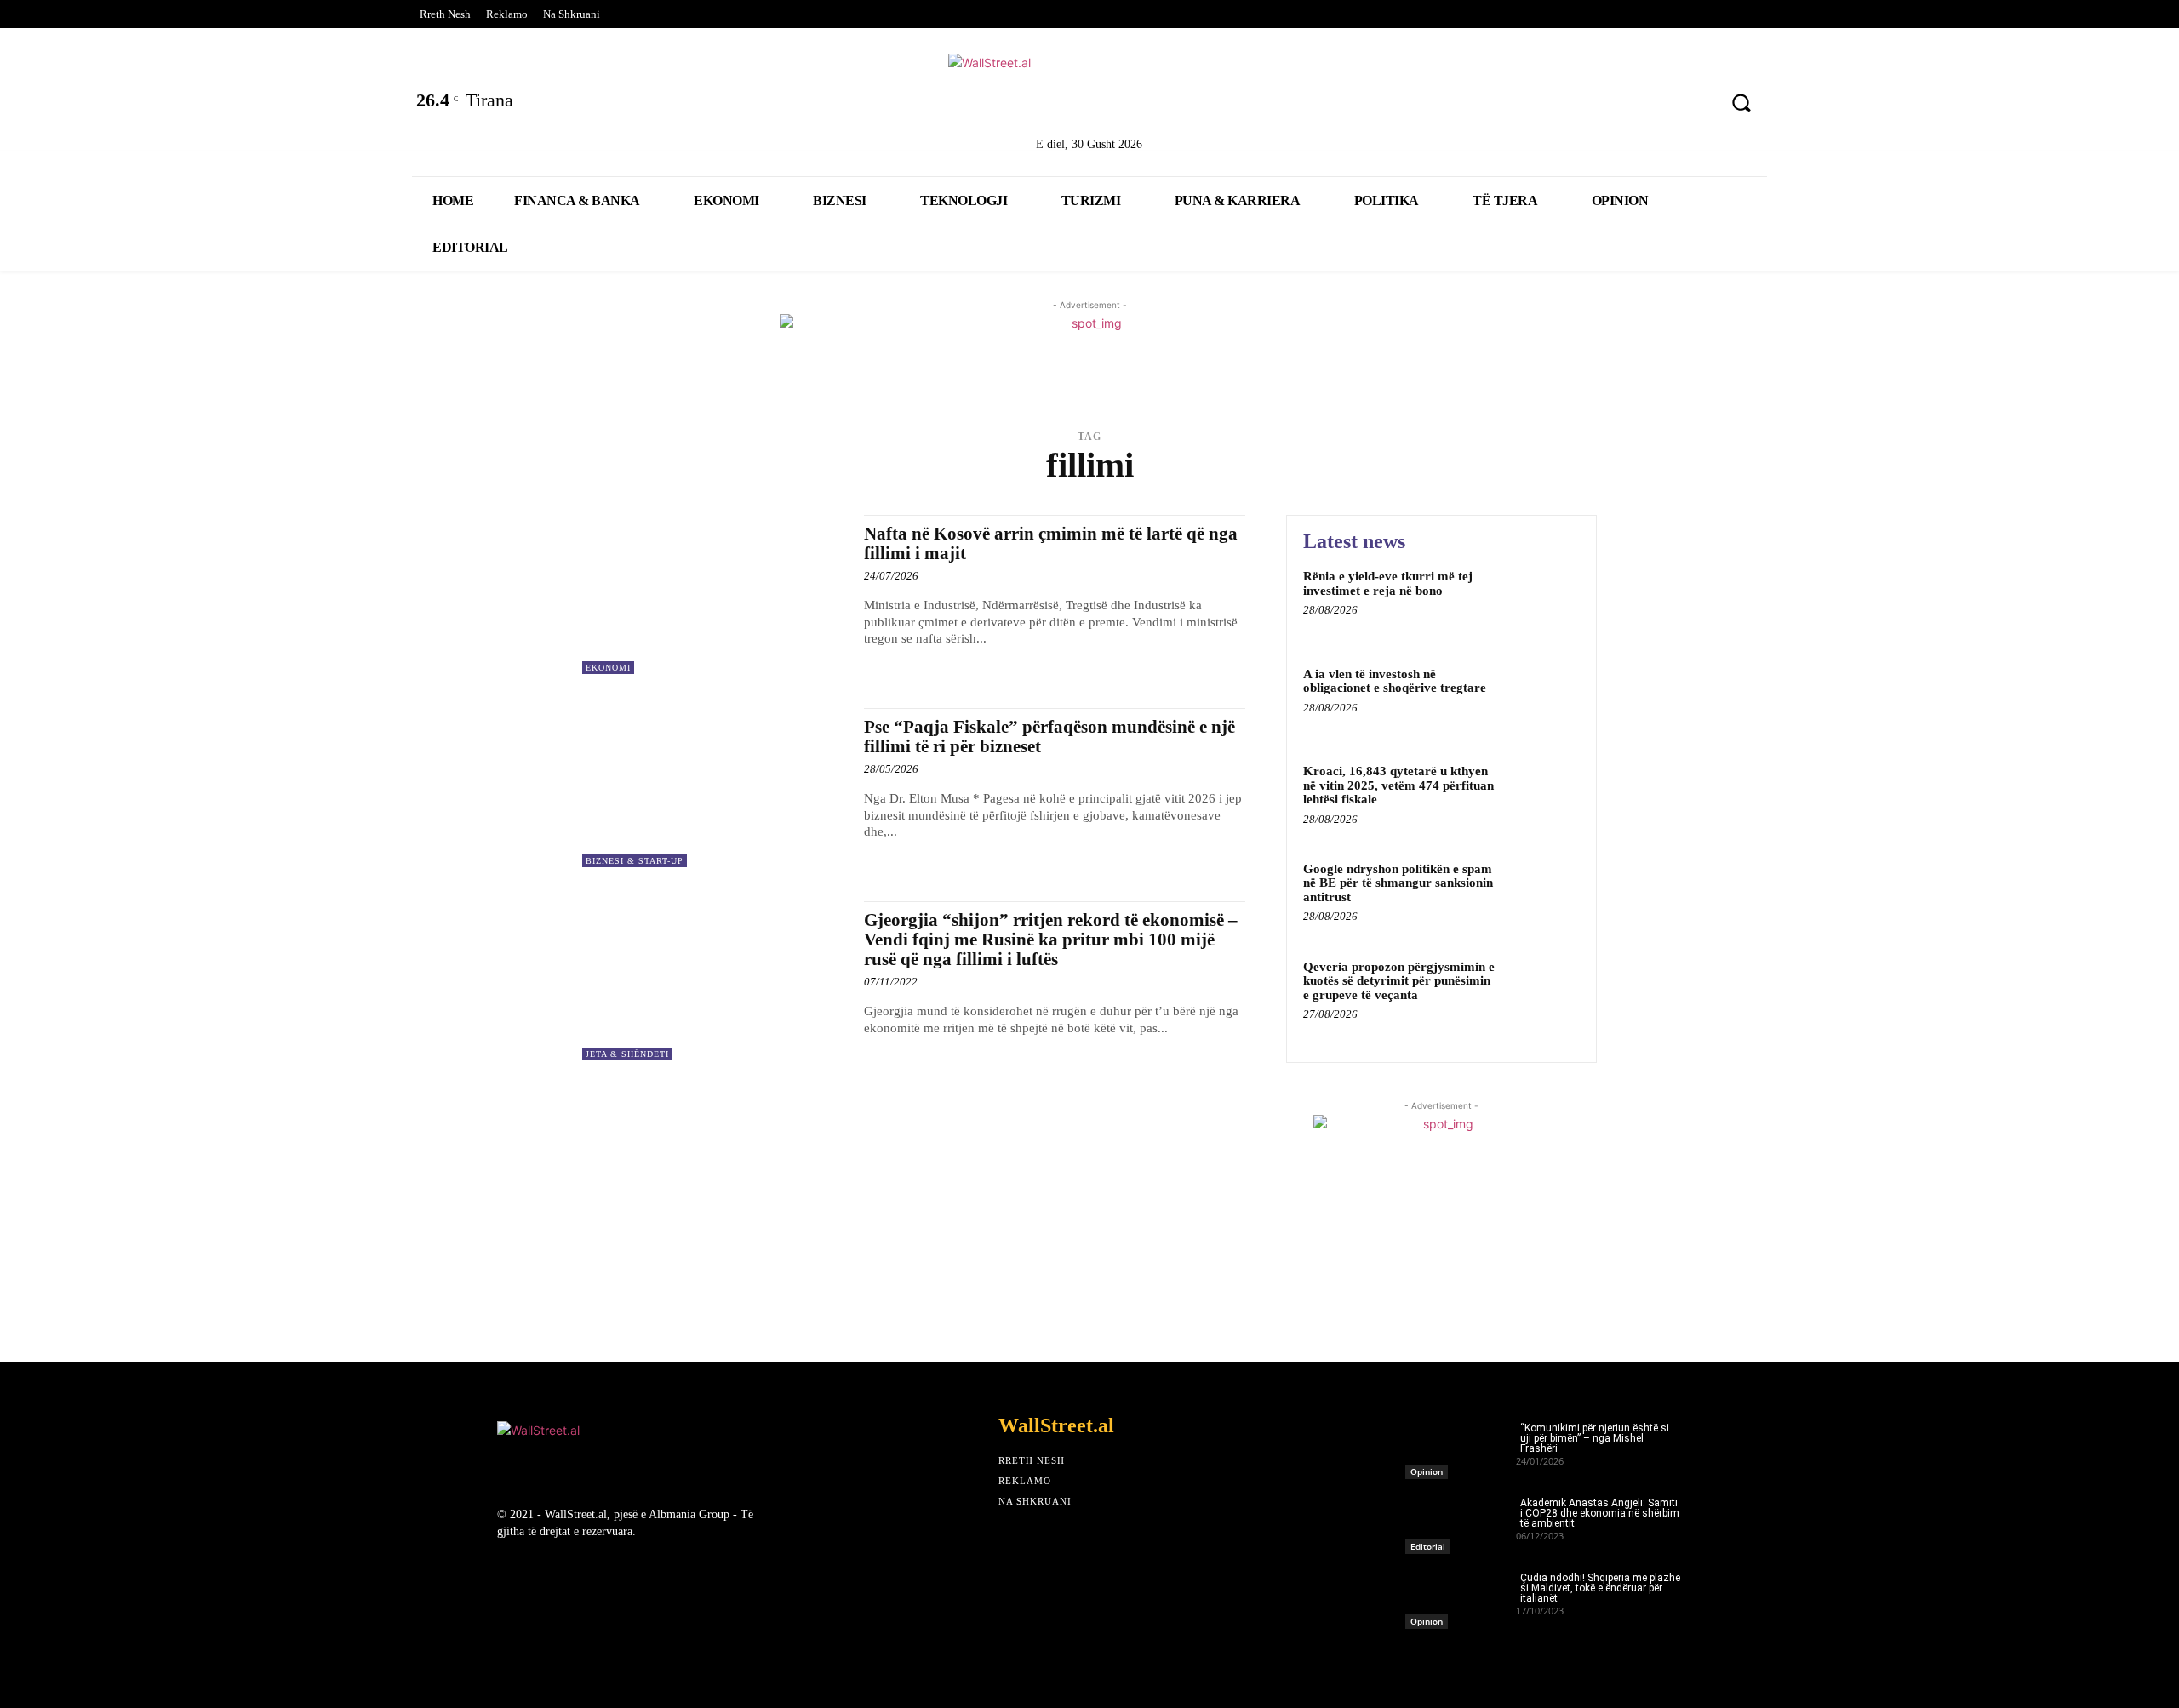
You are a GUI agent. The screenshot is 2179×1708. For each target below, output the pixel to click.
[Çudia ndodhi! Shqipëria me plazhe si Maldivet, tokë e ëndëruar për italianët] (1461, 1596)
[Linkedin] (1604, 105)
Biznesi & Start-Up (635, 861)
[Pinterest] (1693, 105)
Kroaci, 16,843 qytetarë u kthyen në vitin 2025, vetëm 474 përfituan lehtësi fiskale (1398, 785)
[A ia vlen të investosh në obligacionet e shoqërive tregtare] (1544, 700)
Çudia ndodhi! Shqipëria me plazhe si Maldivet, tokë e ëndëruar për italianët (1600, 1588)
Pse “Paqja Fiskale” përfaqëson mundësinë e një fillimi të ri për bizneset (1049, 737)
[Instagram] (1649, 105)
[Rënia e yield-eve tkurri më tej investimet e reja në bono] (1544, 602)
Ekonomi (608, 668)
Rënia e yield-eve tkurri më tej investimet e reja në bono (1388, 583)
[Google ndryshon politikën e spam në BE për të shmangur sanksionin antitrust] (1544, 895)
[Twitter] (1560, 105)
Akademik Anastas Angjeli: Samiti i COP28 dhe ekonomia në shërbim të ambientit (1600, 1513)
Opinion (1427, 1471)
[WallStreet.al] (1089, 92)
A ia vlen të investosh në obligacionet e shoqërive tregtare (1395, 681)
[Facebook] (1515, 105)
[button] (1741, 103)
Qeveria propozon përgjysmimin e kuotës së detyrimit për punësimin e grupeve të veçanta (1399, 981)
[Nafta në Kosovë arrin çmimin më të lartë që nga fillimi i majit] (715, 594)
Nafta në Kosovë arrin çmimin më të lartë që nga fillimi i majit (1051, 543)
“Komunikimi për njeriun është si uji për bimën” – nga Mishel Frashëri (1595, 1438)
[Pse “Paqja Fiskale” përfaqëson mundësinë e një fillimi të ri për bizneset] (715, 788)
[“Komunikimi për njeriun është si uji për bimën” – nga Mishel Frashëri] (1461, 1446)
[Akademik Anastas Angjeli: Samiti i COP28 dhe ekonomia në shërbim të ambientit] (1461, 1521)
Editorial (1428, 1546)
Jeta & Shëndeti (627, 1054)
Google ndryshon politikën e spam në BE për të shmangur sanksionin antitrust (1398, 883)
